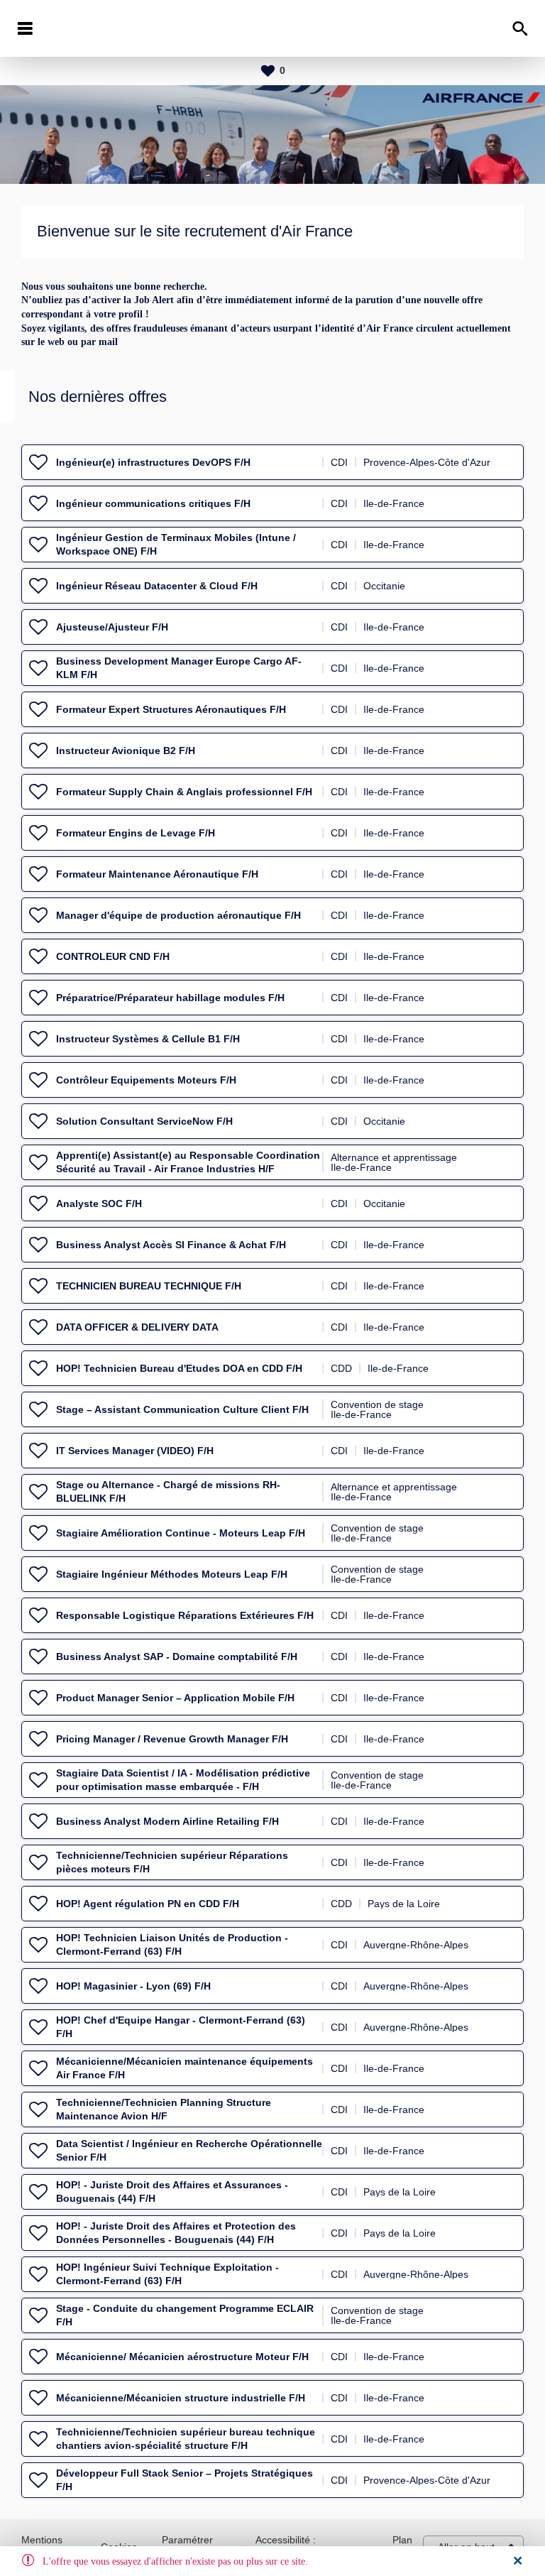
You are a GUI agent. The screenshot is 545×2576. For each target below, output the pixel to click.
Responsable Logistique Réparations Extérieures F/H (185, 1615)
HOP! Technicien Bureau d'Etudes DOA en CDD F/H (179, 1368)
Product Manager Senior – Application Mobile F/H (175, 1698)
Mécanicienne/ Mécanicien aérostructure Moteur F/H (182, 2357)
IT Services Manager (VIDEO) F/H (135, 1451)
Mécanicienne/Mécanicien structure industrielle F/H (181, 2398)
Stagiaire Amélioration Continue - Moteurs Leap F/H (181, 1533)
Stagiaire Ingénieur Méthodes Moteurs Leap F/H (172, 1574)
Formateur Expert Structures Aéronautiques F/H (171, 709)
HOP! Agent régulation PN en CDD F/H (148, 1904)
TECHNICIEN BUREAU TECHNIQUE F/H (149, 1286)
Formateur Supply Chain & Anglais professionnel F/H (184, 792)
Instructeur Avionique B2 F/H (126, 751)
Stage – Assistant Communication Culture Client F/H (182, 1409)
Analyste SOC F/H (99, 1204)
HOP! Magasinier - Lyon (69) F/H (133, 1986)
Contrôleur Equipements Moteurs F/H (146, 1080)
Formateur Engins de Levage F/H (136, 833)
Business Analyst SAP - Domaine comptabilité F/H (177, 1657)
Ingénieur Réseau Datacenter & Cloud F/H (157, 586)
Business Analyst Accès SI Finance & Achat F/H (171, 1245)
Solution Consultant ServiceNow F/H (144, 1121)
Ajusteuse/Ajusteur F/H (112, 627)
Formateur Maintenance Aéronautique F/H (157, 874)
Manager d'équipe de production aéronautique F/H (178, 915)
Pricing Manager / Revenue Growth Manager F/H (172, 1739)
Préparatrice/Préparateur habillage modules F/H (170, 998)
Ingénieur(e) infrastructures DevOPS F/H (153, 462)
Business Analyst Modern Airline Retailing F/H (167, 1821)
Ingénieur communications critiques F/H (153, 503)
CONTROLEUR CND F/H (113, 956)
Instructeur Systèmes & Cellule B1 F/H (148, 1039)
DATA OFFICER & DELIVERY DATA (137, 1327)
